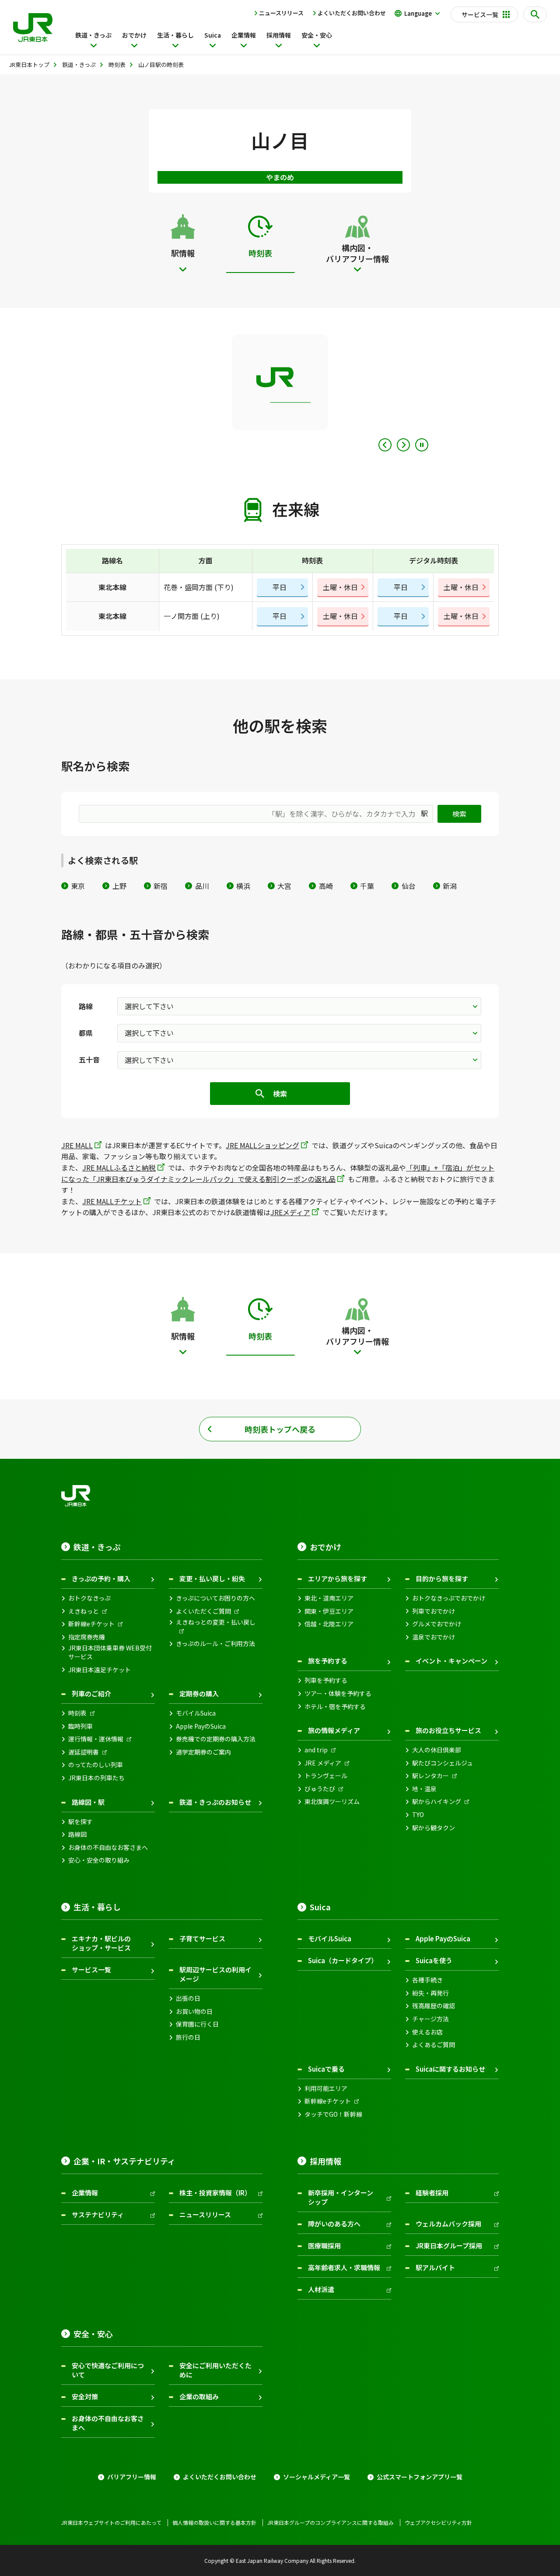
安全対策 (85, 2396)
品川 (202, 886)
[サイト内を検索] (535, 14)
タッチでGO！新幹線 (333, 2114)
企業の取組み (199, 2396)
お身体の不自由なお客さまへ (108, 1847)
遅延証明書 (84, 1752)
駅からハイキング (437, 1802)
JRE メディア (323, 1763)
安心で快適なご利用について (108, 2370)
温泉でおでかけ (434, 1637)
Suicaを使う (434, 1960)
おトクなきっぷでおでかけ (449, 1598)
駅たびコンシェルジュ (443, 1763)
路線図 (77, 1834)
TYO (418, 1815)
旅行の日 (188, 2037)
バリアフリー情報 (132, 2477)
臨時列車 (80, 1726)
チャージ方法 (430, 2019)
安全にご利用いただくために (215, 2370)
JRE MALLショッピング (262, 1145)
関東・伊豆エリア (329, 1611)
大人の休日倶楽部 (437, 1750)
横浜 (243, 886)
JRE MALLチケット (112, 1201)
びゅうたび (320, 1789)
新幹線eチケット (91, 1624)
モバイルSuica (196, 1713)
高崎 (326, 886)
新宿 (161, 886)
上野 (119, 886)
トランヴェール (326, 1776)
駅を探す (80, 1822)
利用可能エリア (326, 2088)
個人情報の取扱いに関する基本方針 (214, 2523)
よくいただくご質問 (203, 1611)
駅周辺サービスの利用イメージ (215, 1974)
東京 (78, 886)
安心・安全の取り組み (99, 1860)
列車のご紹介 (91, 1693)
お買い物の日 (194, 2012)
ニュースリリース (281, 13)
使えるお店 (427, 2032)
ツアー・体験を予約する (338, 1693)
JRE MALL (77, 1145)
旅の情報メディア (334, 1730)
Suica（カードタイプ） (343, 1960)
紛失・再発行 (430, 1993)
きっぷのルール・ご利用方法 (215, 1644)
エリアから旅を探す (338, 1578)
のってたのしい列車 (96, 1765)
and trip (316, 1750)
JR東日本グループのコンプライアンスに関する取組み (331, 2523)
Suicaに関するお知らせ (450, 2069)
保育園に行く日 (197, 2024)
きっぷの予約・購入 (101, 1578)
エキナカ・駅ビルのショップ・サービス (101, 1943)
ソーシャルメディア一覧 (317, 2477)
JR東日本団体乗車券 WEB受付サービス (110, 1652)
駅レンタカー (430, 1776)
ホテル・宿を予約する (335, 1707)
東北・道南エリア (329, 1598)
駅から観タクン (434, 1828)
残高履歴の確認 (434, 2006)
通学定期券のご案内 (203, 1752)
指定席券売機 (87, 1637)
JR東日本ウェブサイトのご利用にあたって (111, 2523)
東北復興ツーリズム (332, 1802)
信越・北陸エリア (329, 1624)
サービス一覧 (91, 1970)
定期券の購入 (199, 1693)
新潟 (450, 886)
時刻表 (77, 1713)
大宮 (284, 886)
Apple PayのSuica (201, 1726)
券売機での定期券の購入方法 (216, 1739)
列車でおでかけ (434, 1611)
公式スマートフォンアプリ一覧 (420, 2477)
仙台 (408, 886)
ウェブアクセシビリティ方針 (438, 2523)
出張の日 (188, 1998)
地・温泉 (424, 1789)
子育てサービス (202, 1938)
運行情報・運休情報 (96, 1739)
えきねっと (84, 1611)
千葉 (367, 886)
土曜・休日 (340, 587)
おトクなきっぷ (89, 1598)
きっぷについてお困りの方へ (215, 1598)
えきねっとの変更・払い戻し (216, 1622)
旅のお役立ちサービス (448, 1730)
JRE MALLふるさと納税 (119, 1167)
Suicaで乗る (326, 2069)
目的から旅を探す (442, 1578)
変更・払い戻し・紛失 (212, 1578)
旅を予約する (328, 1661)
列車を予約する (326, 1680)
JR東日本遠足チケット (100, 1670)
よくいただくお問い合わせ (352, 13)
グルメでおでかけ (437, 1624)
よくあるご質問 (434, 2045)
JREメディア (290, 1212)
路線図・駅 (88, 1802)
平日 (280, 587)
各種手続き (427, 1980)
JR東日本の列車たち (96, 1778)
